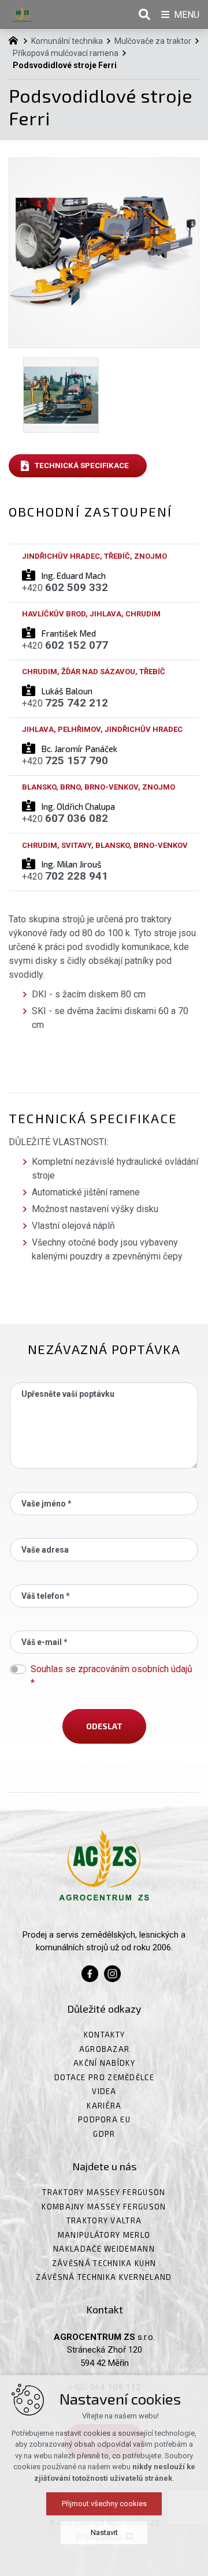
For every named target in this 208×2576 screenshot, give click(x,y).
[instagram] (112, 1972)
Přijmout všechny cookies (104, 2504)
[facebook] (90, 1972)
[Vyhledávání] (144, 14)
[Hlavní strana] (16, 39)
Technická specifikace (82, 466)
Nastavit (104, 2532)
